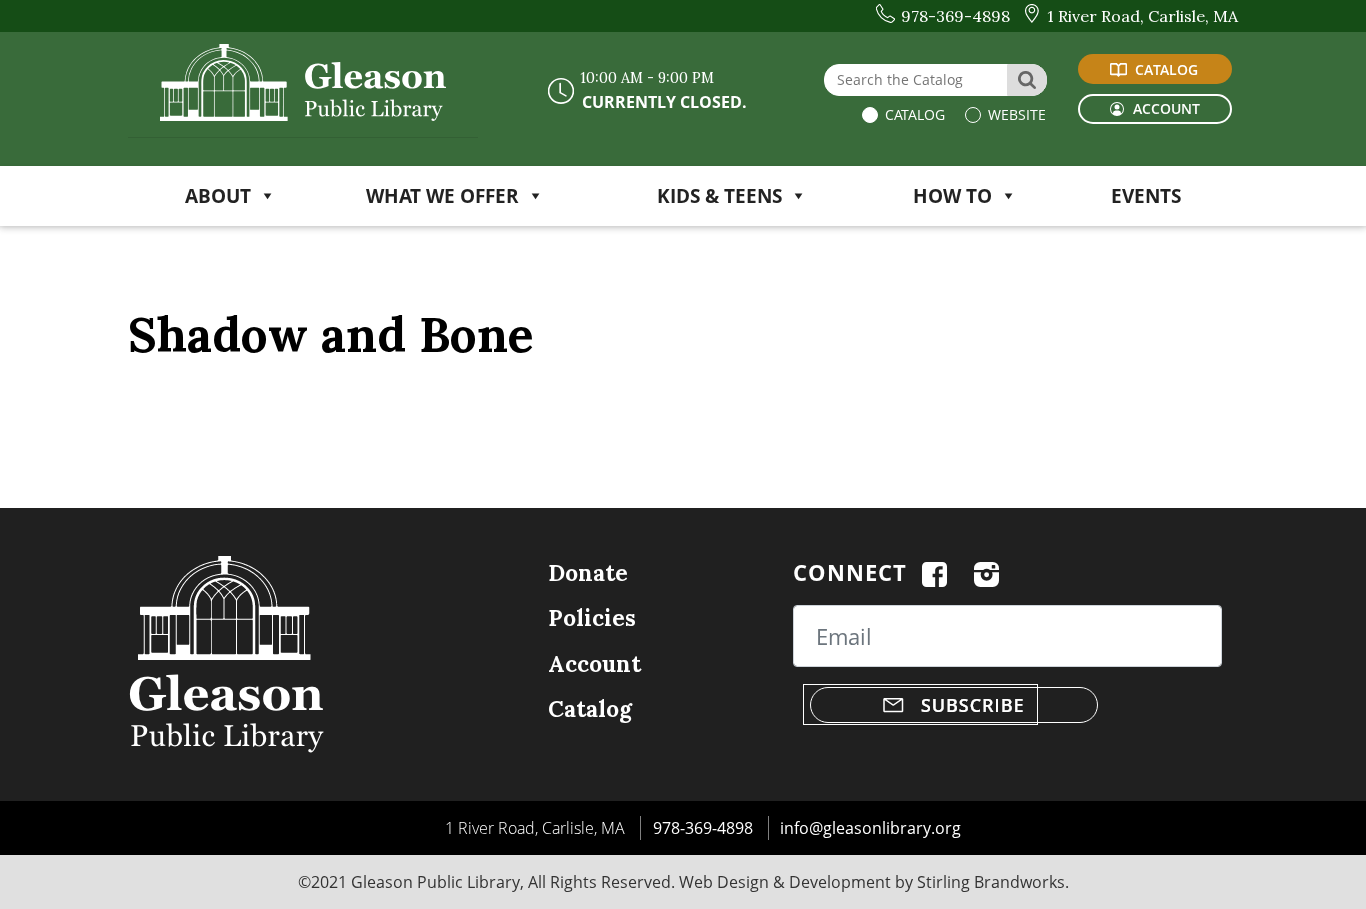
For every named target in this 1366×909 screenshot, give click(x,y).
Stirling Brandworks (991, 882)
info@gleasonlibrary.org (870, 828)
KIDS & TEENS (719, 195)
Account (594, 663)
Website (1015, 114)
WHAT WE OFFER (442, 195)
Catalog (913, 114)
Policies (592, 617)
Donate (588, 572)
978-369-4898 (703, 828)
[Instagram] (986, 572)
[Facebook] (934, 572)
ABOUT (218, 195)
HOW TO (952, 195)
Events (1146, 195)
